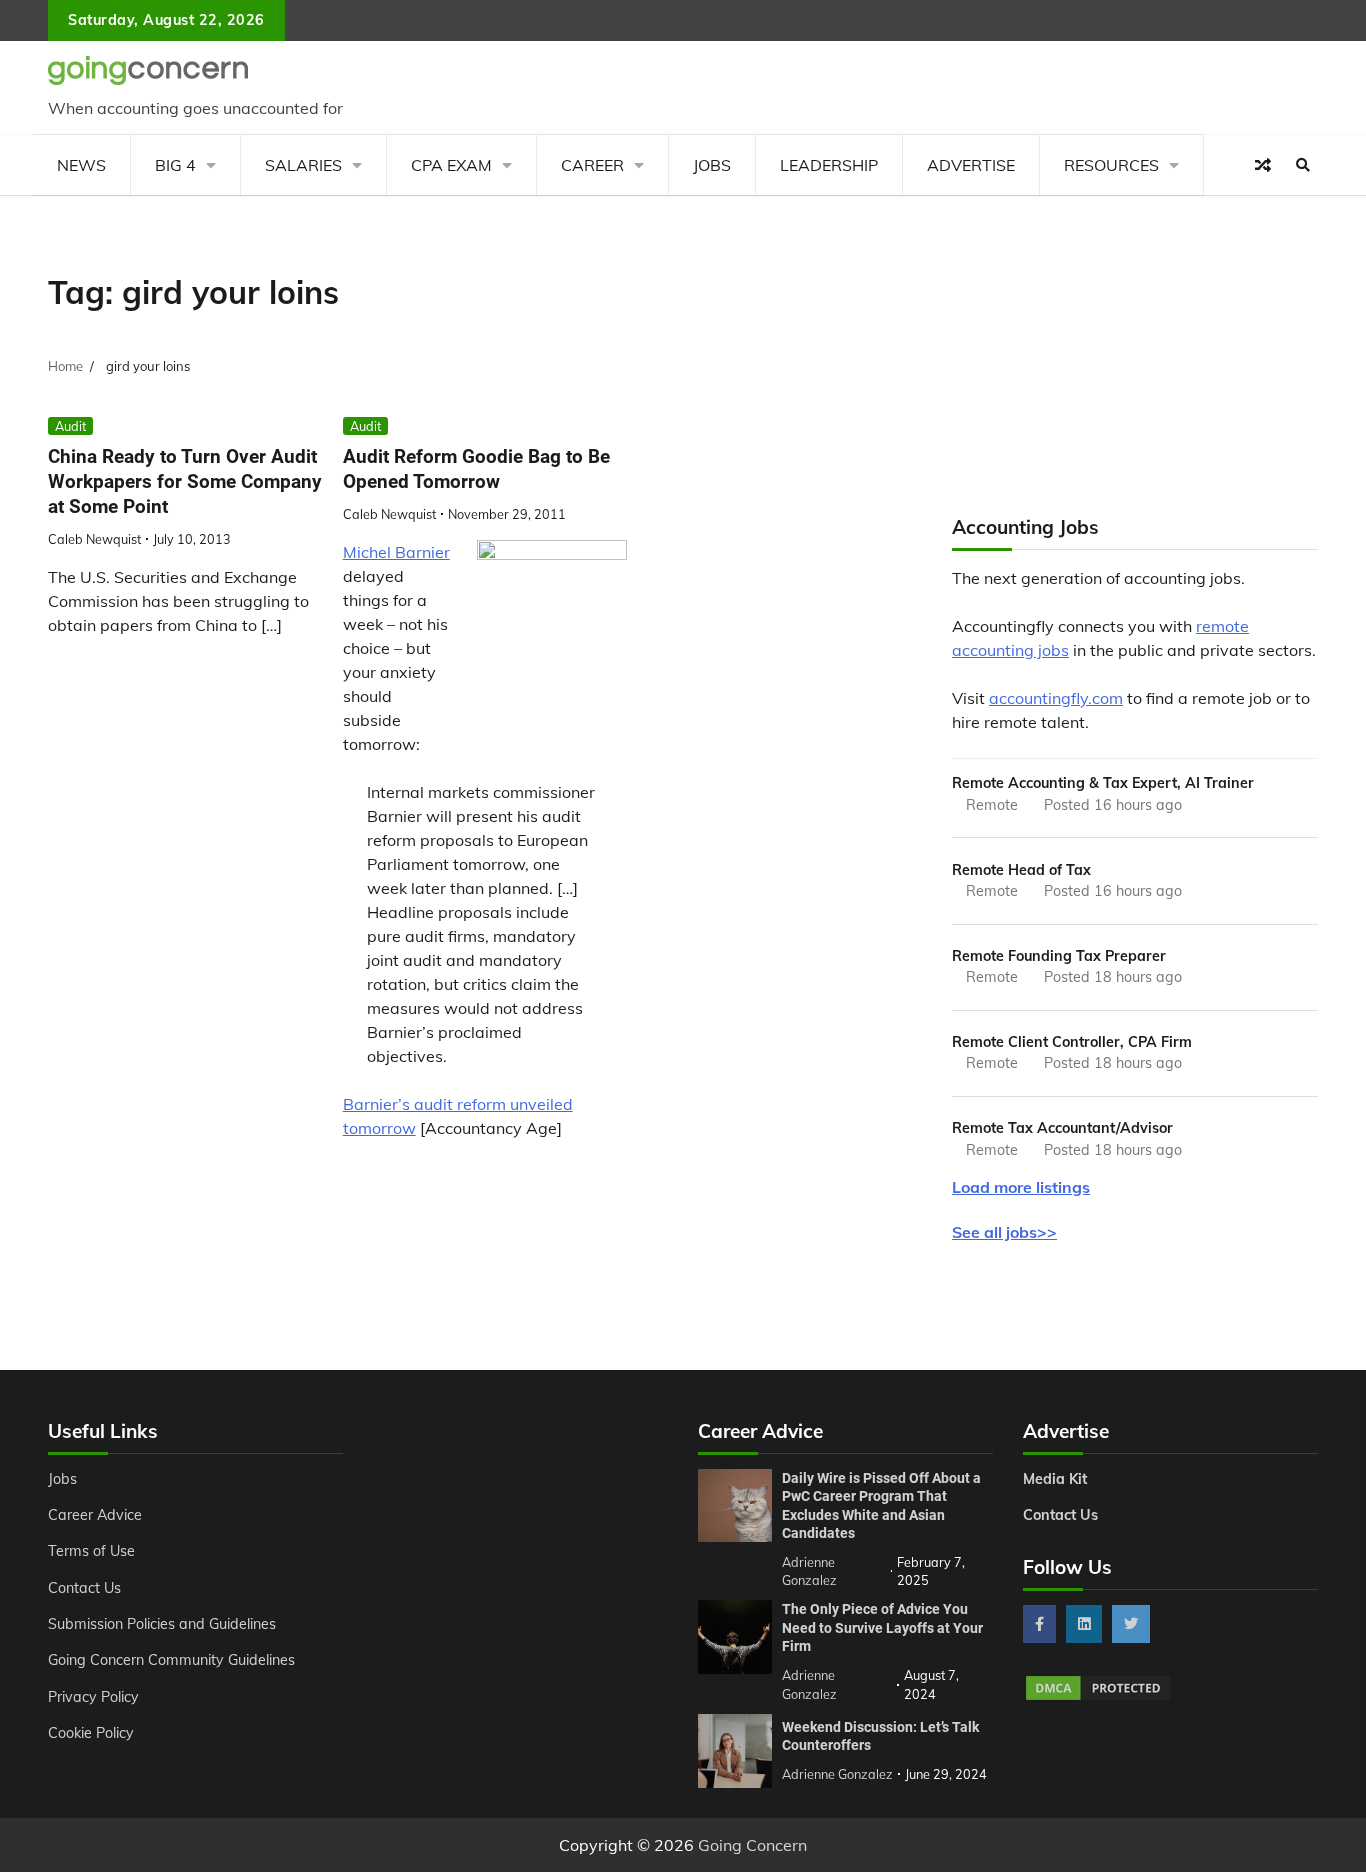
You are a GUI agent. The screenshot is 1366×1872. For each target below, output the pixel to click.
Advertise (971, 165)
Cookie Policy (91, 1733)
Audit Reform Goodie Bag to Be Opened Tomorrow (476, 469)
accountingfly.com (1056, 698)
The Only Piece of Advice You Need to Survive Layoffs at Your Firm (882, 1627)
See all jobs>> (1004, 1232)
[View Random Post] (1263, 165)
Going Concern (752, 1845)
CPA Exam (451, 165)
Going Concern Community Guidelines (171, 1660)
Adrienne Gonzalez (837, 1774)
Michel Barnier (396, 552)
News (81, 165)
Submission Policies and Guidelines (162, 1624)
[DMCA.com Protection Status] (1098, 1697)
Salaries (303, 165)
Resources (1111, 165)
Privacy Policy (93, 1697)
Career (592, 165)
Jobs (712, 165)
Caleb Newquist (94, 539)
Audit (70, 426)
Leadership (829, 165)
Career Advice (95, 1515)
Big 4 (175, 165)
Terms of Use (91, 1551)
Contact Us (84, 1588)
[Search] (1303, 165)
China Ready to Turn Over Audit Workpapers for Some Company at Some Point (185, 481)
